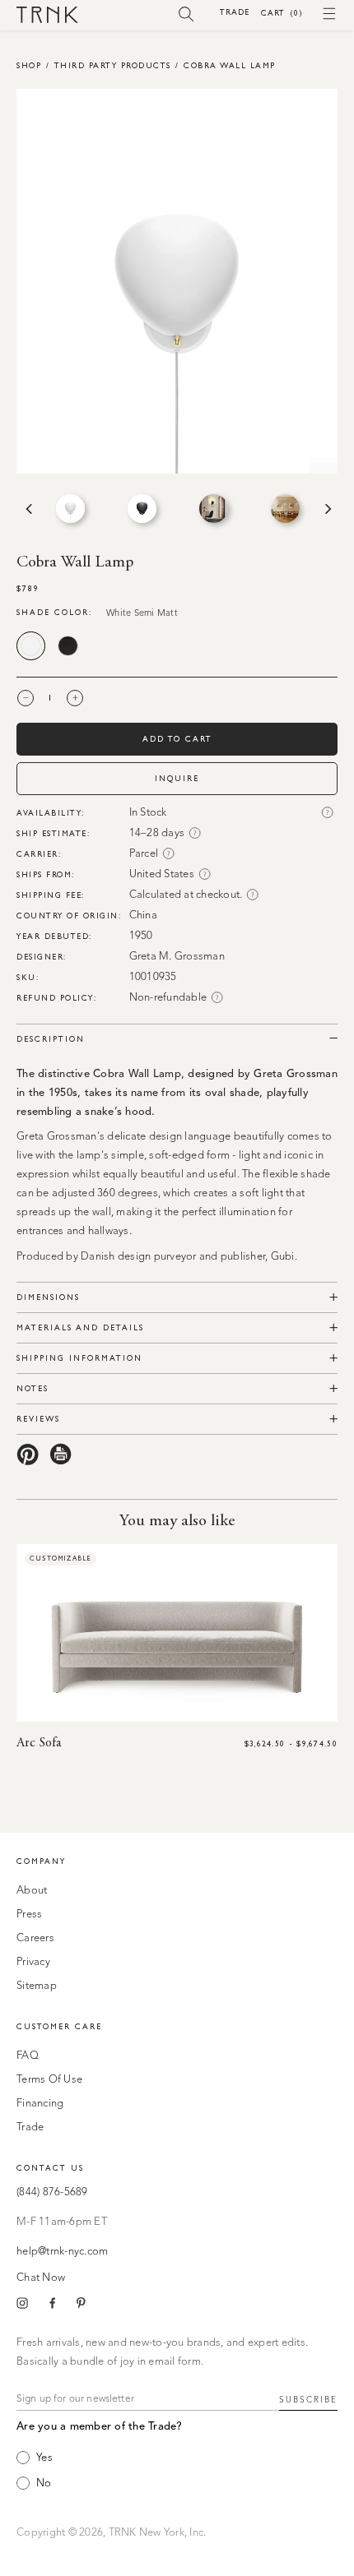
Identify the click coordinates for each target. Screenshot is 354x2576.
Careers (35, 1938)
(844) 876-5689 (52, 2192)
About (32, 1891)
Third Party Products (113, 65)
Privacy (33, 1962)
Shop (29, 65)
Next (327, 509)
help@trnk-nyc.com (62, 2252)
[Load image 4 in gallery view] (285, 509)
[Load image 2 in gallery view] (142, 509)
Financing (40, 2104)
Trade (235, 12)
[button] (186, 13)
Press (29, 1915)
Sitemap (37, 1986)
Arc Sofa (39, 1743)
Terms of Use (49, 2080)
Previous (27, 509)
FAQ (28, 2056)
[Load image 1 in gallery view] (70, 509)
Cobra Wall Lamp (230, 65)
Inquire (177, 778)
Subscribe (308, 2400)
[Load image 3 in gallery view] (214, 509)
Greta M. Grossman (177, 957)
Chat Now (41, 2278)
